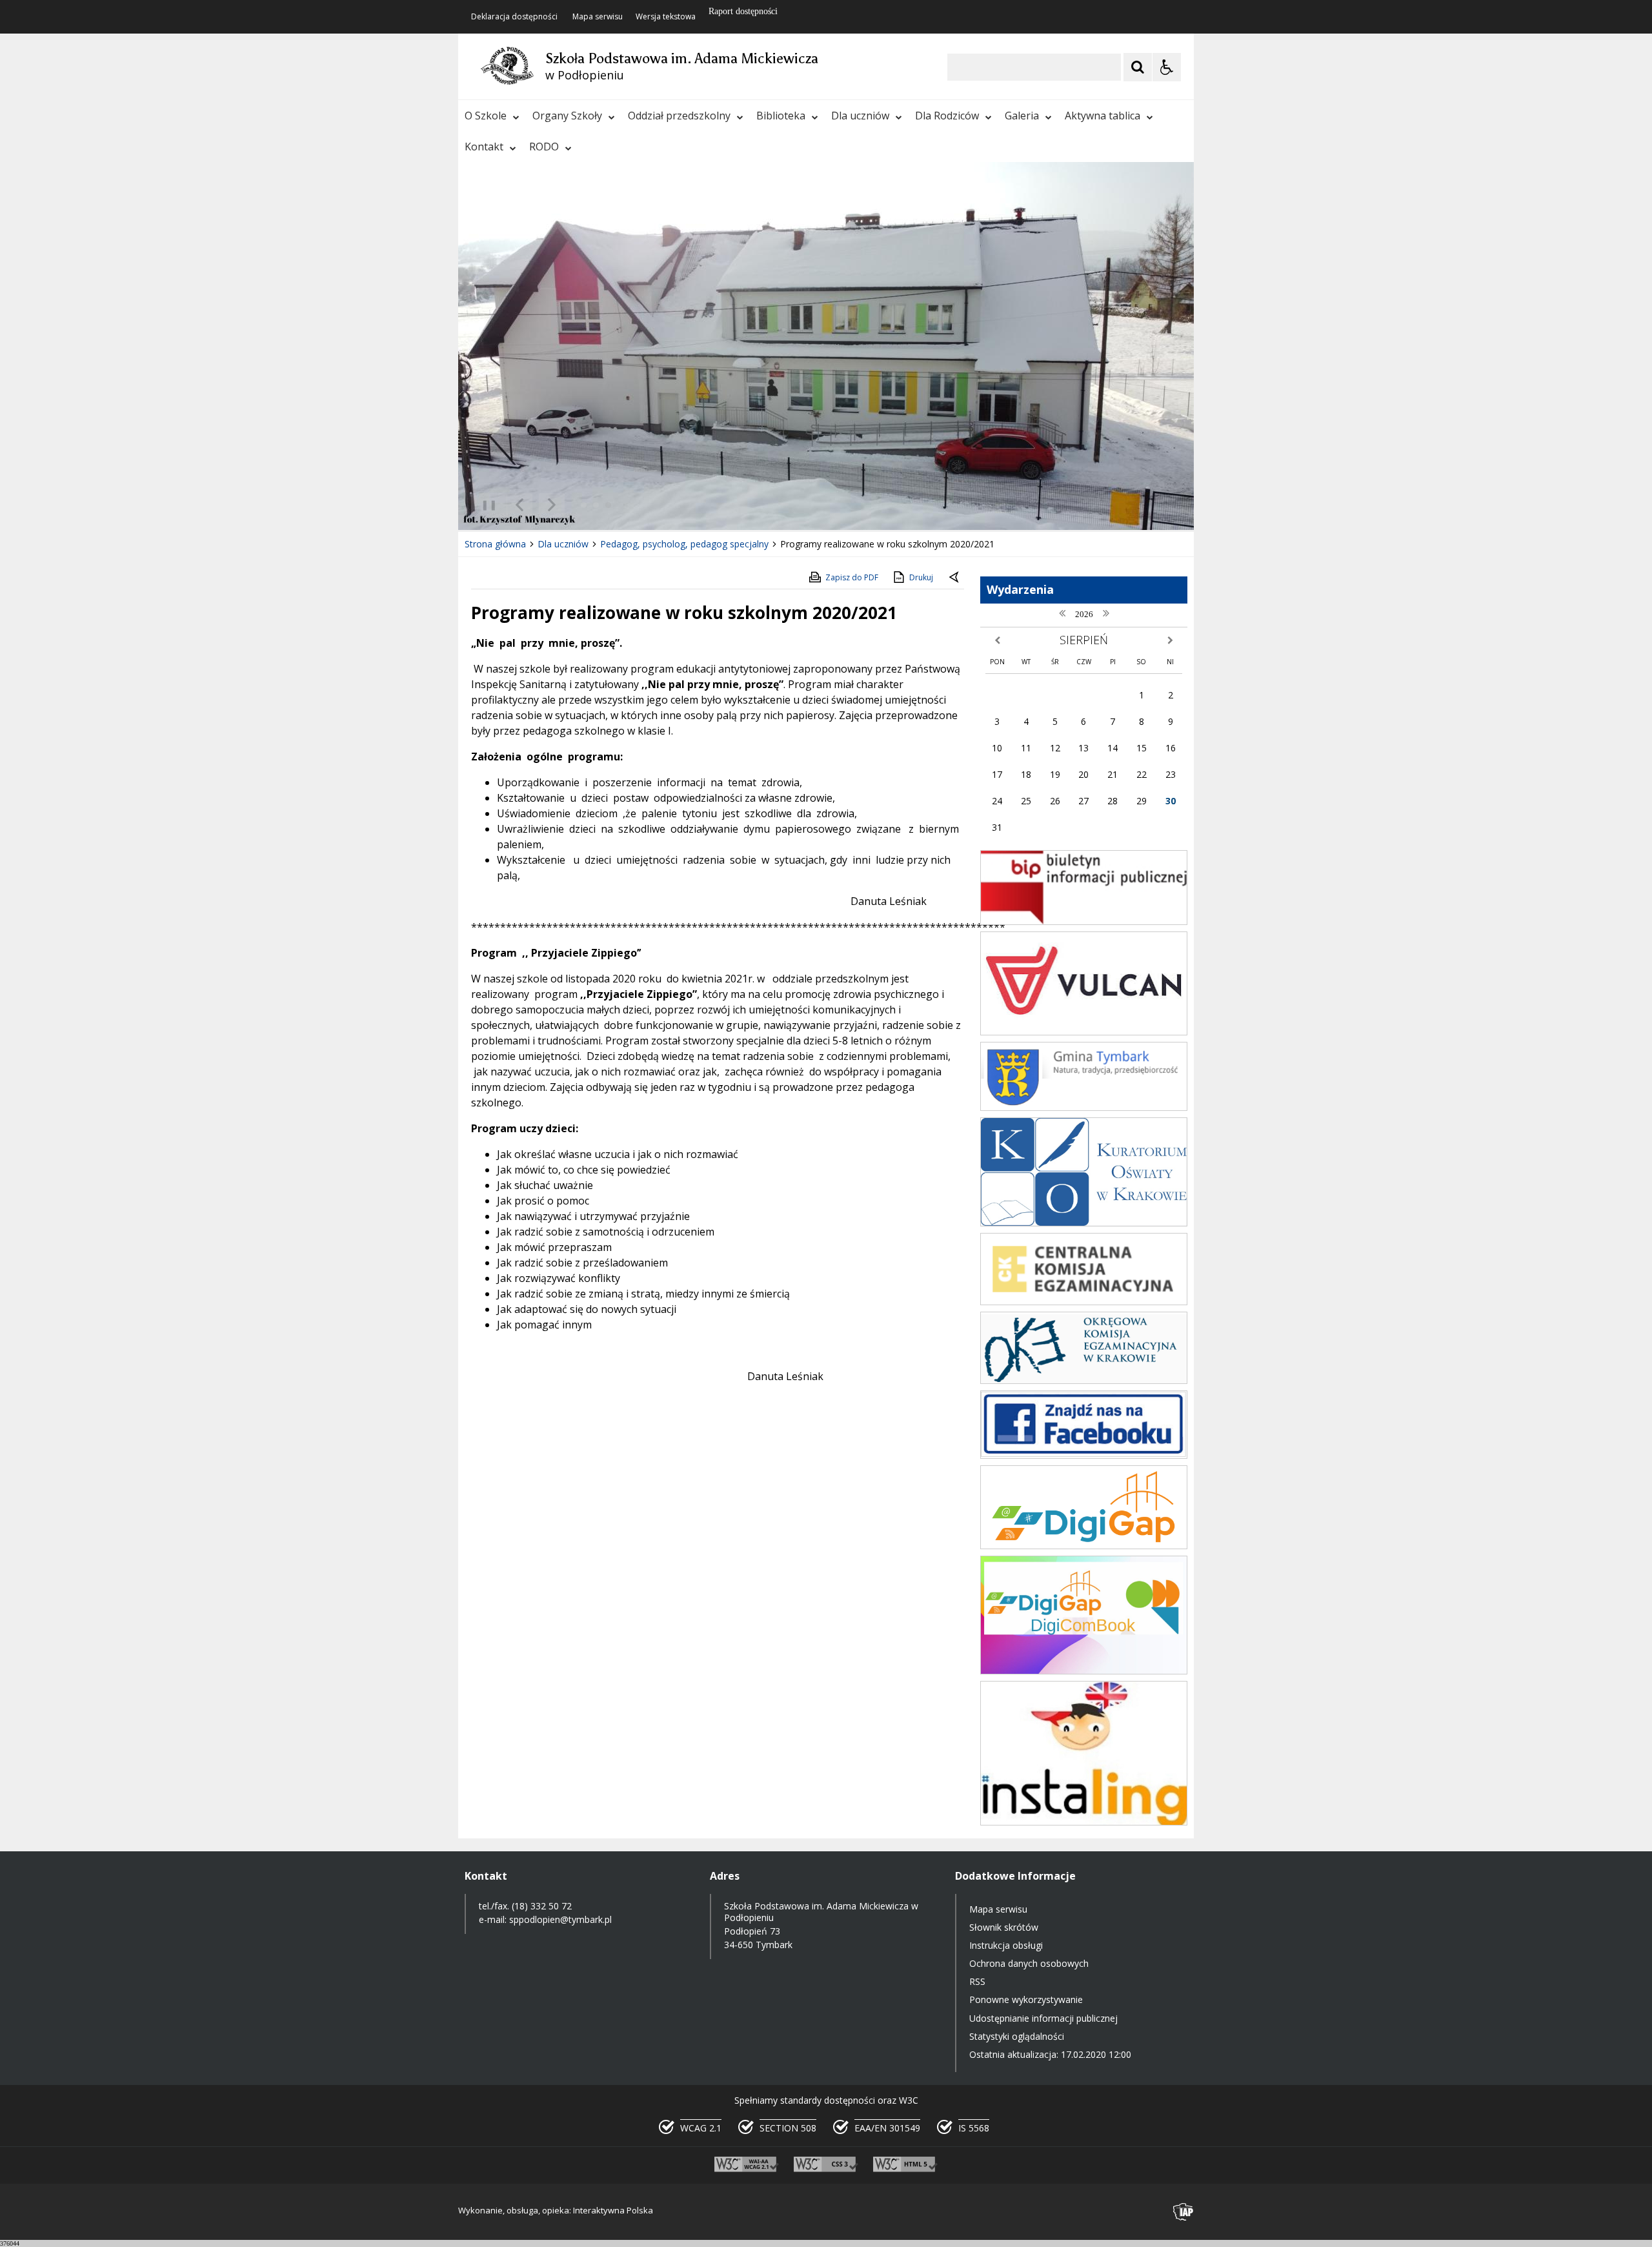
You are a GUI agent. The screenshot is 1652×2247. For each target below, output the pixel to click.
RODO (544, 147)
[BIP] (1084, 921)
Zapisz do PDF (852, 577)
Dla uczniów (860, 116)
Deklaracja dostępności (514, 17)
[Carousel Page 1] (584, 505)
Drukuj (921, 577)
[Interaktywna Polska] (1184, 2212)
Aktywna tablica (1103, 116)
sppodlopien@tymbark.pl (562, 1919)
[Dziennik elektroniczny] (1084, 1032)
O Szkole (486, 116)
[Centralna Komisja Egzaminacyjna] (1084, 1302)
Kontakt (484, 147)
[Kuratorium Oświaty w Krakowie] (1084, 1223)
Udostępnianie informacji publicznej (1043, 2018)
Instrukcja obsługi (1006, 1945)
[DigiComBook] (1084, 1671)
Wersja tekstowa (666, 17)
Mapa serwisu (598, 17)
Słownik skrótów (1004, 1927)
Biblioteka (781, 116)
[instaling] (1084, 1822)
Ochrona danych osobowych (1029, 1963)
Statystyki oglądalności (1017, 2036)
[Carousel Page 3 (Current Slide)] (608, 505)
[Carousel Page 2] (596, 505)
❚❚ (484, 504)
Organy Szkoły (567, 116)
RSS (977, 1981)
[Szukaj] (1138, 67)
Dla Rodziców (947, 116)
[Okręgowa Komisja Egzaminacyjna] (1084, 1380)
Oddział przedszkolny (679, 116)
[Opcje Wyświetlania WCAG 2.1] (1167, 67)
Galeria (1022, 116)
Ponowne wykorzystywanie (1026, 1999)
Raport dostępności (743, 11)
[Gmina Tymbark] (1084, 1107)
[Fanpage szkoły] (1084, 1455)
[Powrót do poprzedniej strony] (955, 578)
